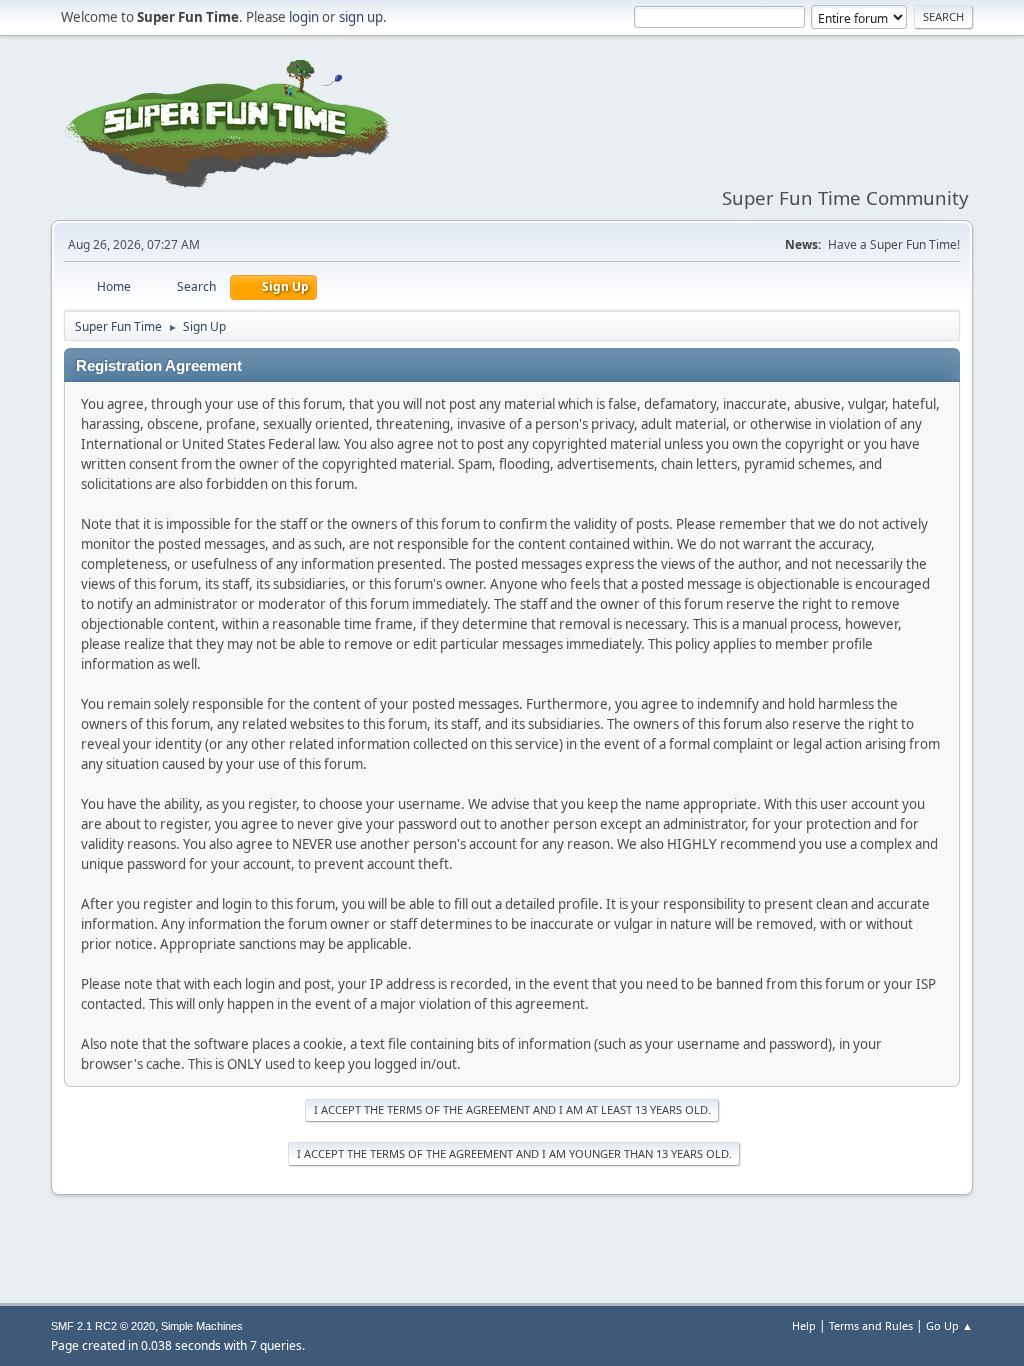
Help (804, 1325)
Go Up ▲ (949, 1325)
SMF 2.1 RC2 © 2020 (103, 1326)
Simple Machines (202, 1326)
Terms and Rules (871, 1325)
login (304, 17)
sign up (361, 17)
